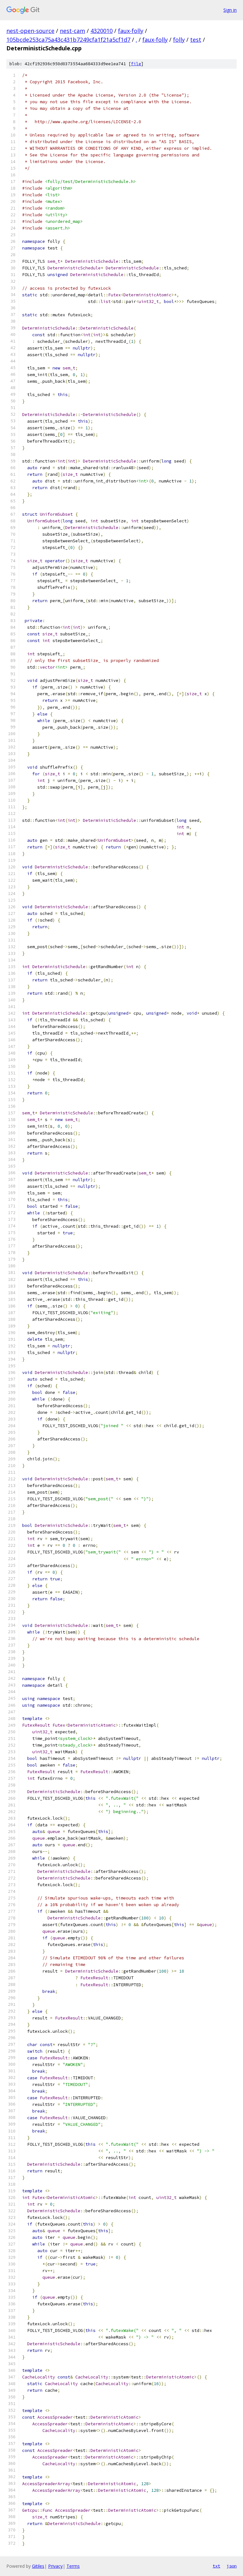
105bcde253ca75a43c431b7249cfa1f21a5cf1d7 (68, 40)
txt (216, 2566)
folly (179, 40)
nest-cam (72, 31)
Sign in (230, 10)
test (196, 40)
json (232, 2566)
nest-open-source (30, 31)
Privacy (55, 2566)
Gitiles (38, 2566)
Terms (73, 2566)
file (136, 64)
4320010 (102, 31)
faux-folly (131, 31)
